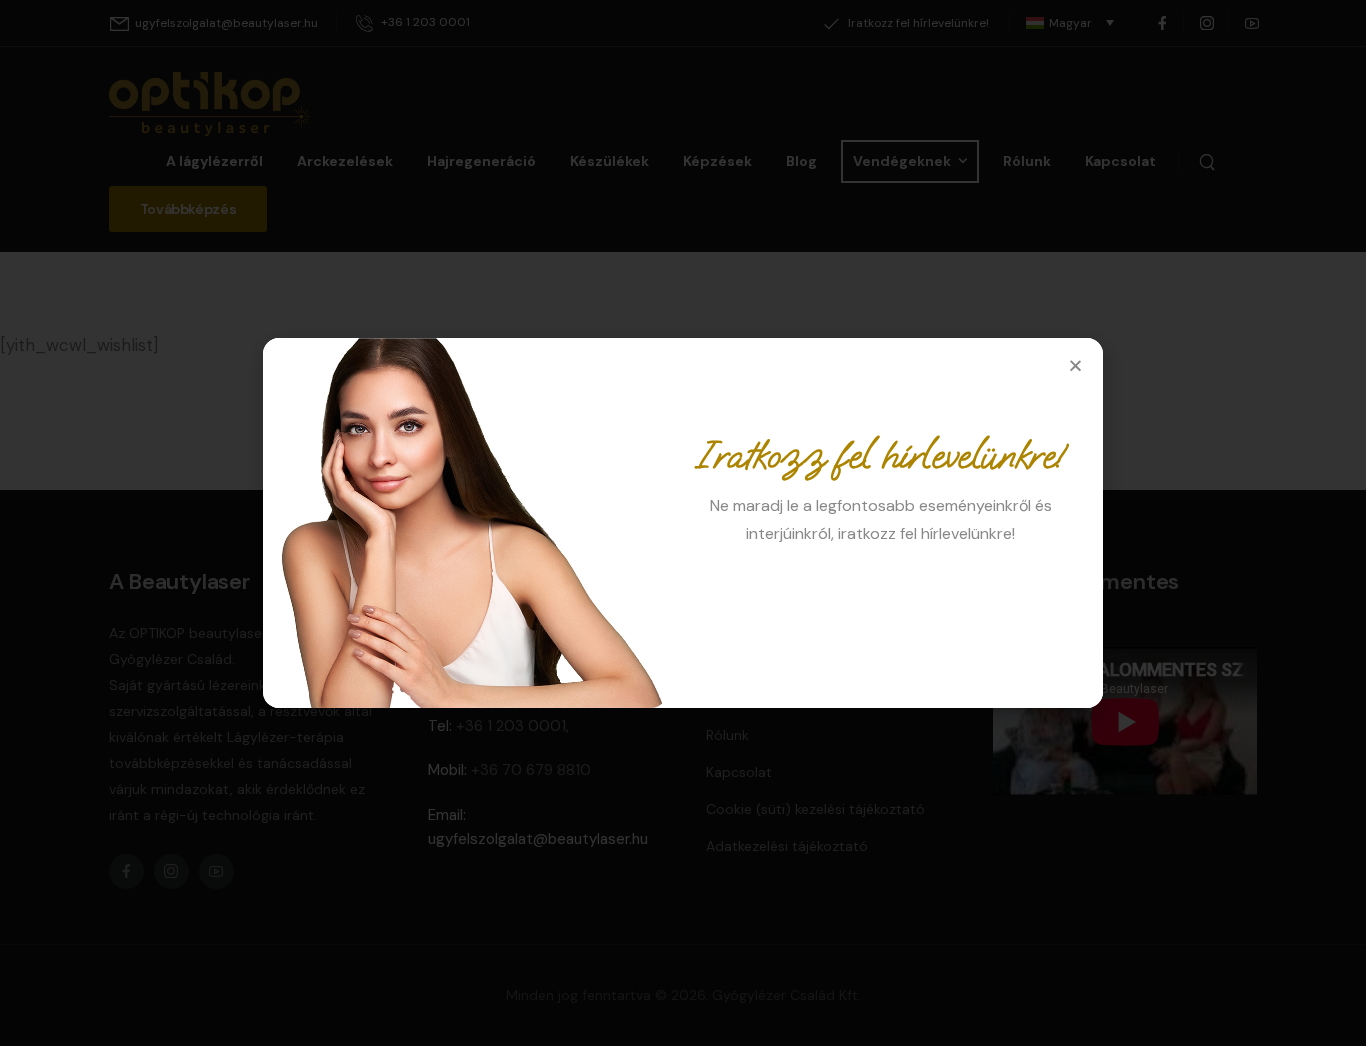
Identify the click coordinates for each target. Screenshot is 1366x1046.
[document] (683, 523)
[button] (1075, 365)
